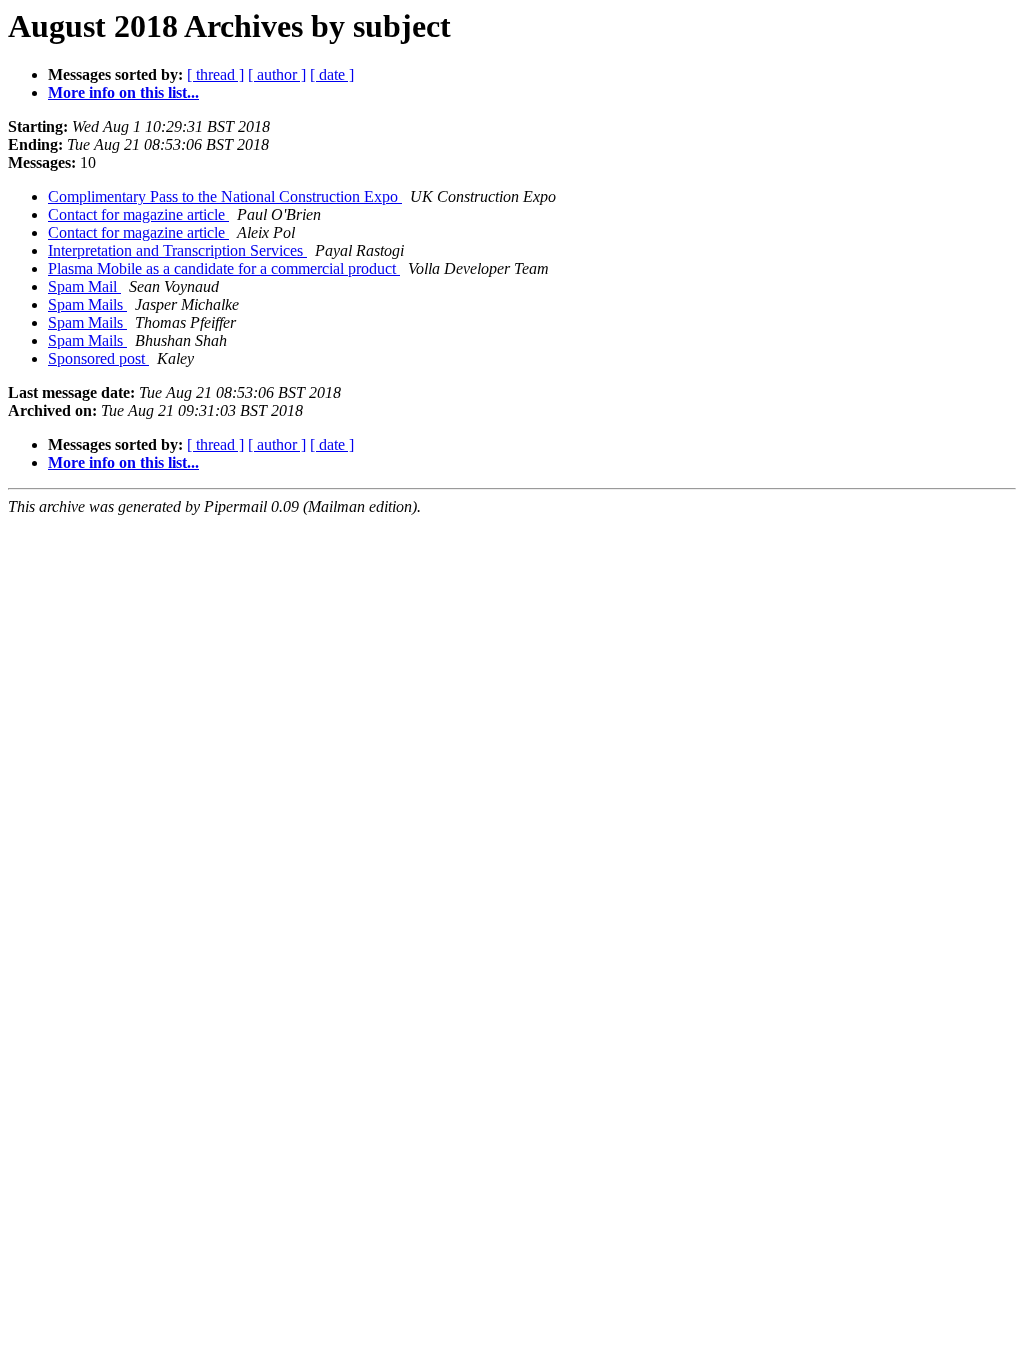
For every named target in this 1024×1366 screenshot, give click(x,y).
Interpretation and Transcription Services (177, 250)
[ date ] (332, 74)
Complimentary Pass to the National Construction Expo (225, 196)
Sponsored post (98, 358)
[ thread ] (215, 74)
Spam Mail (84, 286)
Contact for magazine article (138, 214)
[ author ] (277, 74)
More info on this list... (123, 92)
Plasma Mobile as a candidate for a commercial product (224, 268)
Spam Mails (87, 304)
